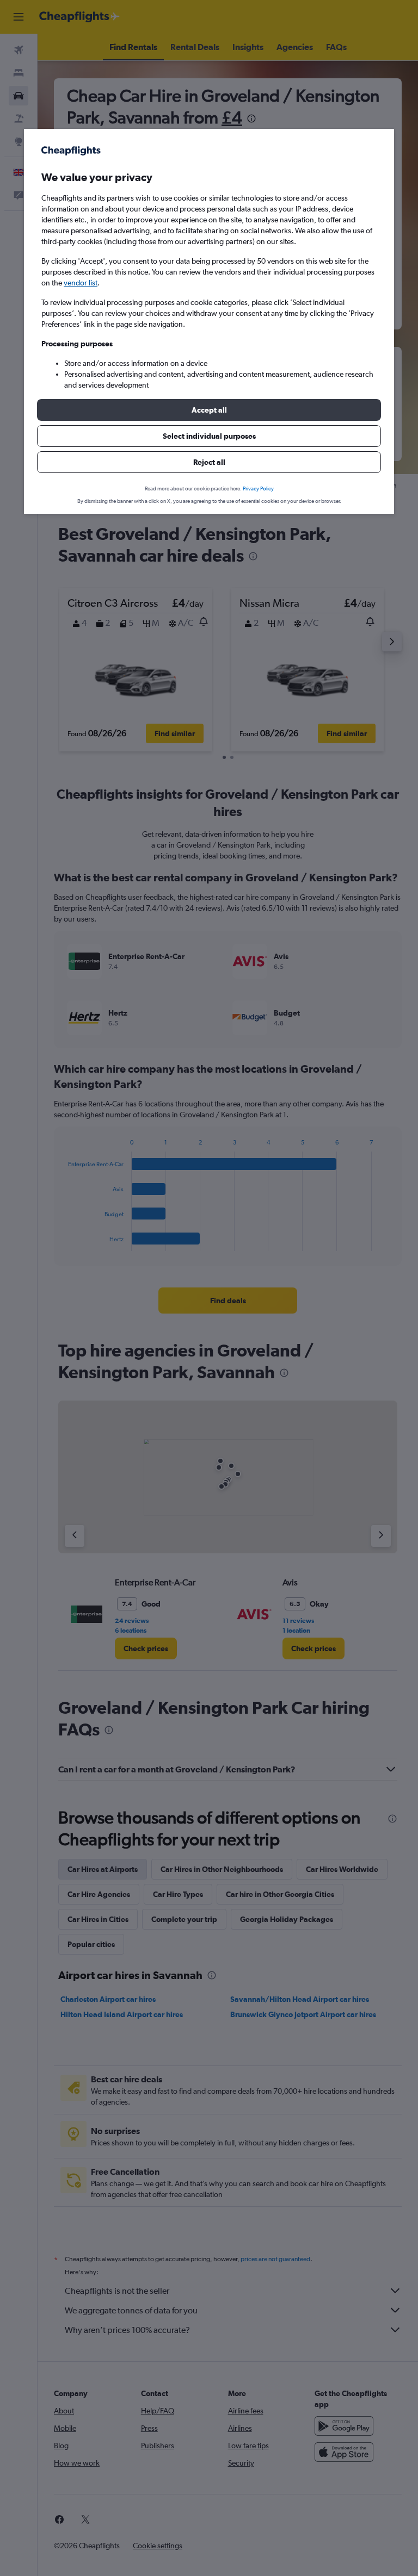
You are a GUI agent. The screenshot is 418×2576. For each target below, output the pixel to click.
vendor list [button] (81, 283)
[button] (209, 410)
